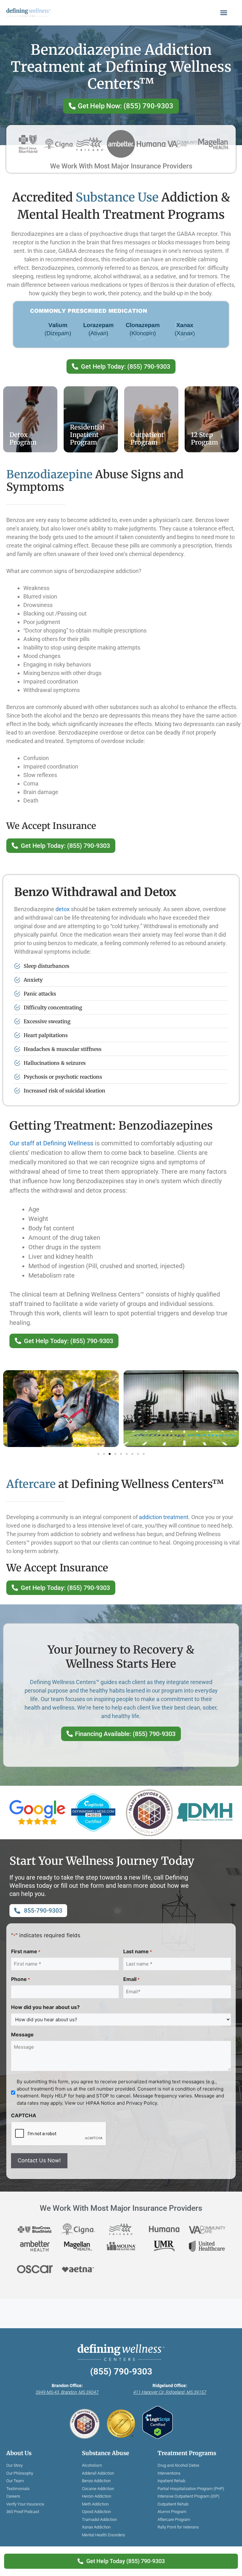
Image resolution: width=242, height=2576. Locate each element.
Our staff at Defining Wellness (51, 1143)
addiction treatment (164, 1517)
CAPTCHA (24, 2115)
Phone (20, 1979)
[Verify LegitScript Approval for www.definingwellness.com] (158, 2423)
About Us (19, 2453)
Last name (138, 1951)
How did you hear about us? (45, 2007)
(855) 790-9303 (121, 2372)
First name (26, 1951)
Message (22, 2034)
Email (131, 1979)
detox (63, 909)
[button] (224, 13)
